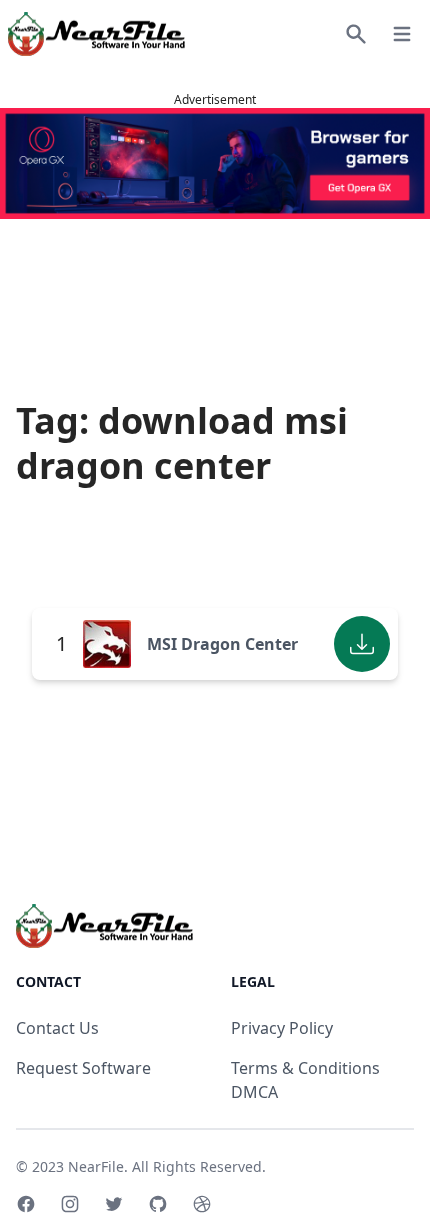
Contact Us (57, 1028)
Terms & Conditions (305, 1068)
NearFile (96, 1166)
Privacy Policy (282, 1028)
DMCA (254, 1092)
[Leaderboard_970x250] (215, 163)
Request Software (83, 1068)
